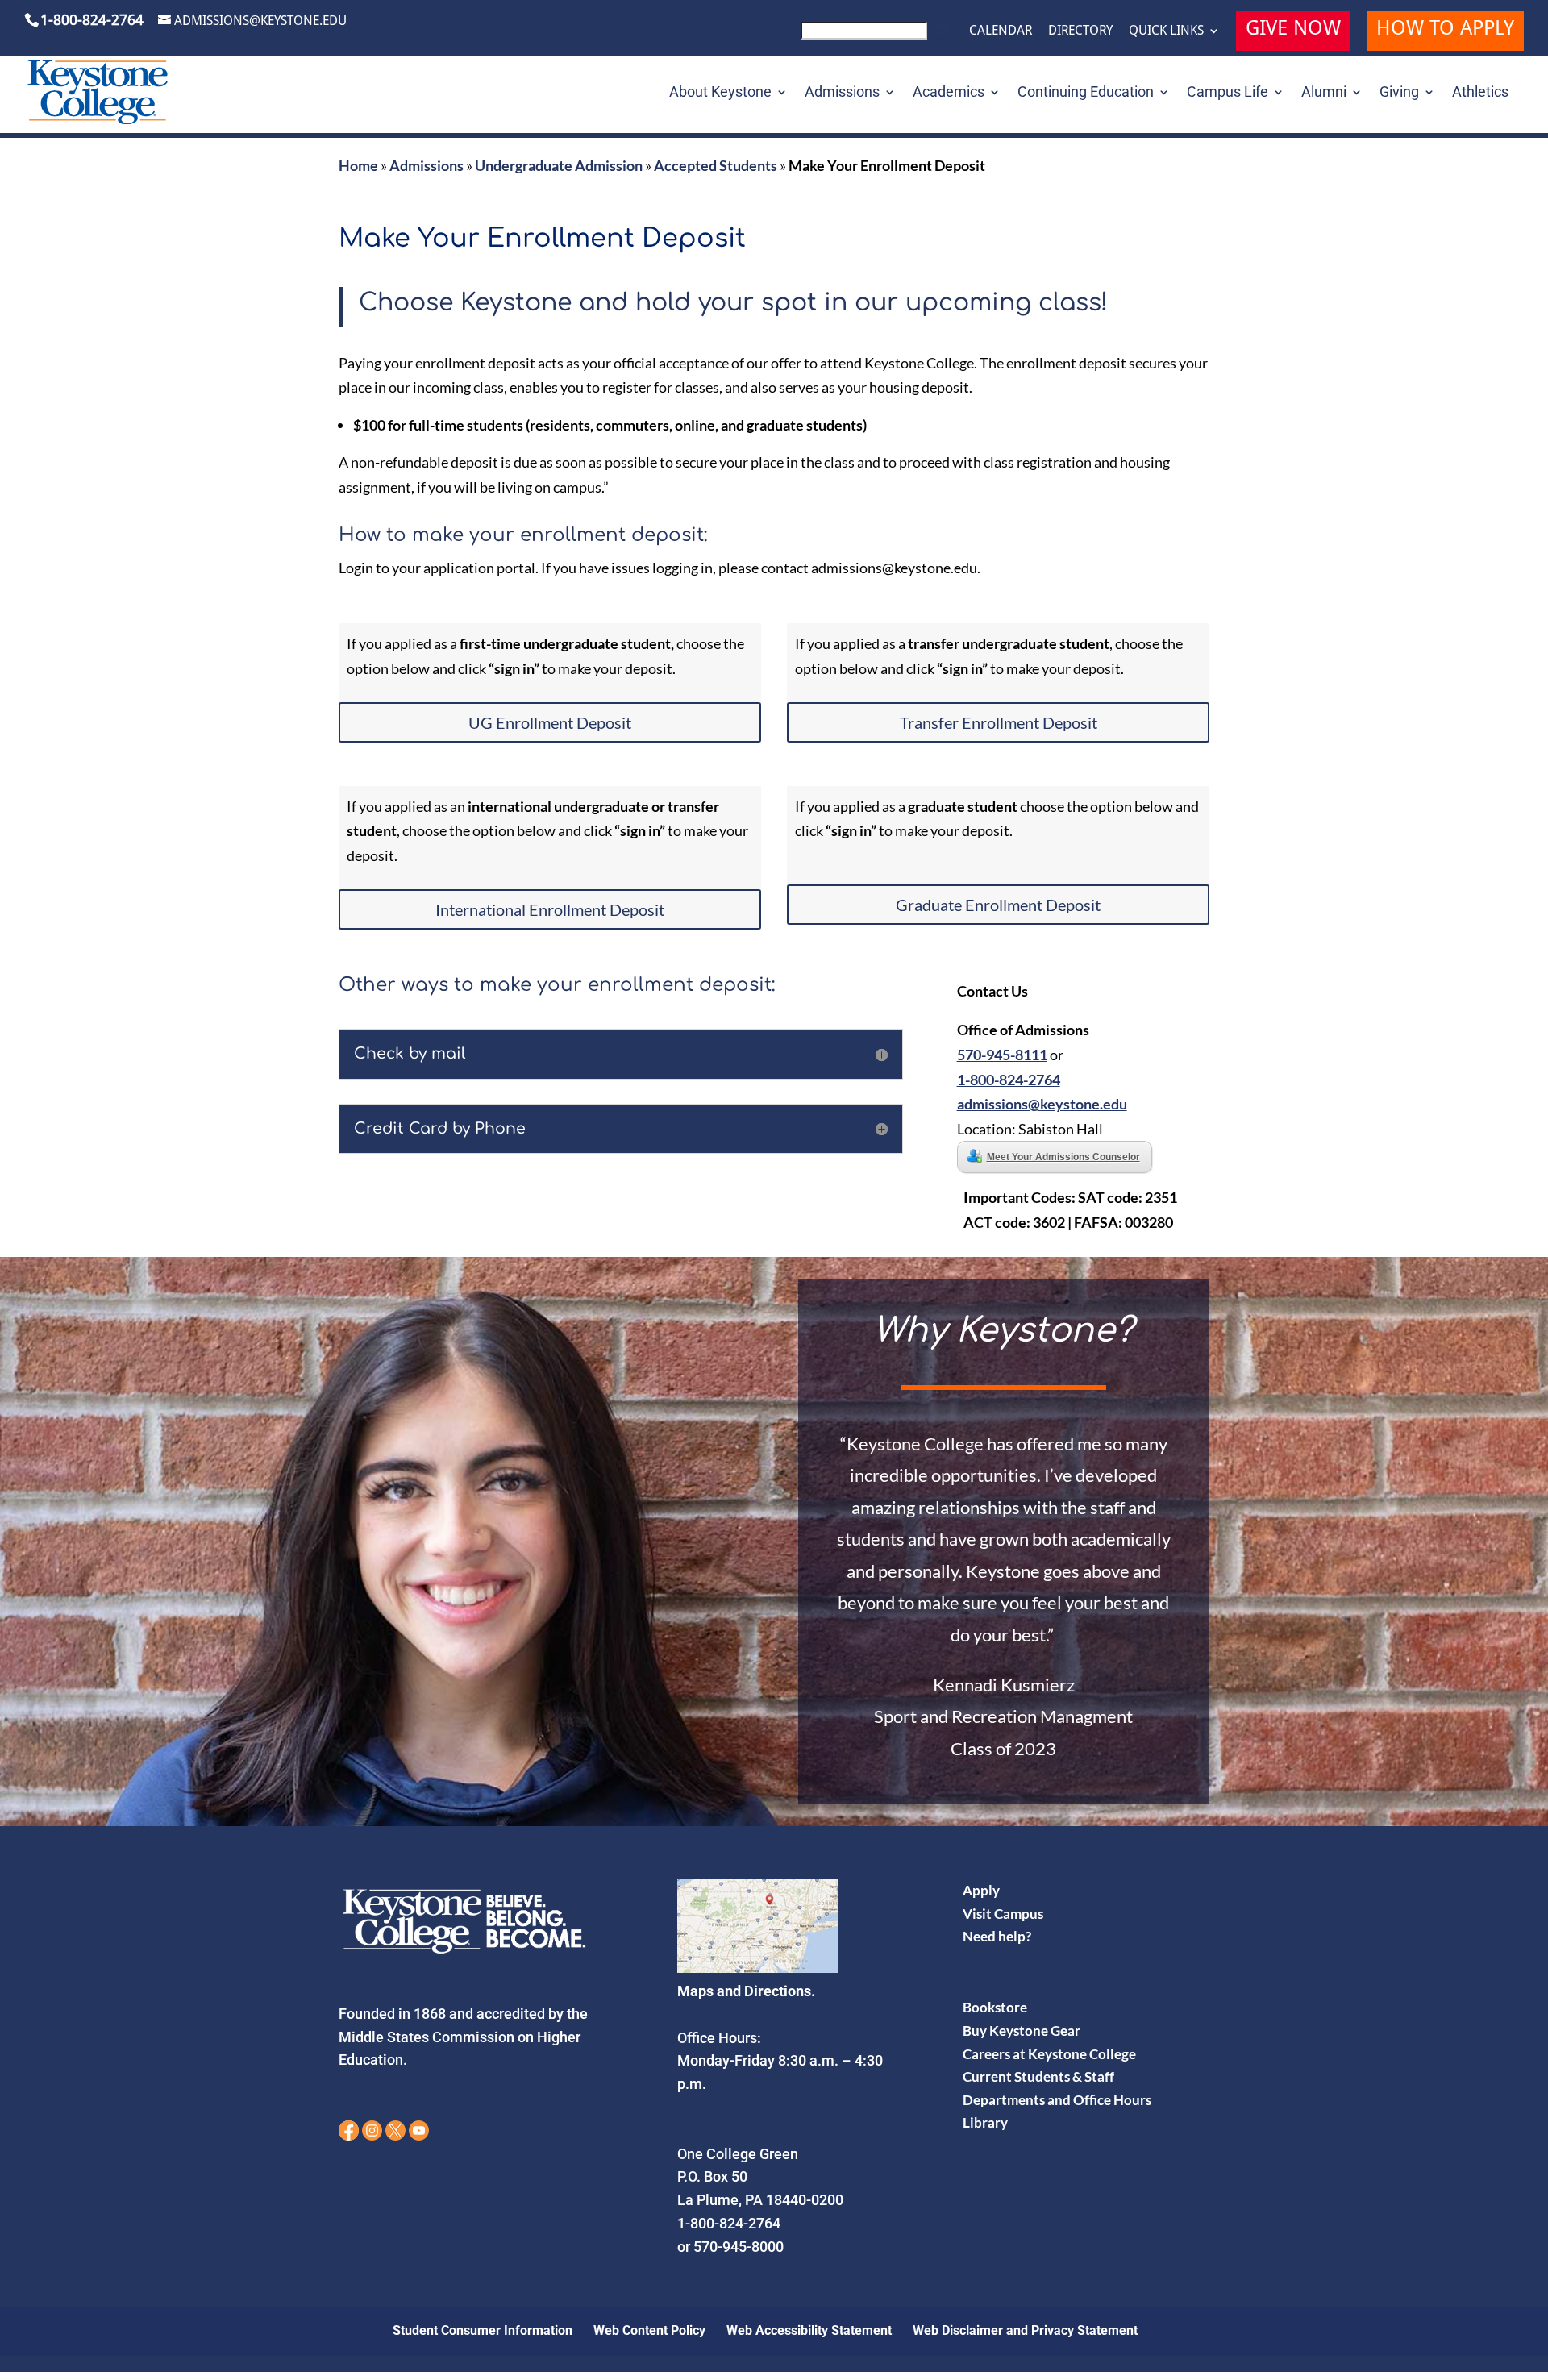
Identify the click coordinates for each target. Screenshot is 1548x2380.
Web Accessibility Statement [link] (809, 2330)
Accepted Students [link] (716, 165)
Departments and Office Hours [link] (1057, 2100)
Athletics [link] (1480, 93)
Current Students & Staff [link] (1038, 2076)
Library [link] (985, 2122)
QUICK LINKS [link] (1166, 31)
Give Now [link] (1293, 30)
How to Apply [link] (1445, 30)
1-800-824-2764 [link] (1009, 1080)
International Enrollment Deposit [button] (550, 909)
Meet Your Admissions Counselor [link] (1063, 1157)
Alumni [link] (1324, 93)
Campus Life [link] (1228, 93)
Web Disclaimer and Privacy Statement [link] (1025, 2330)
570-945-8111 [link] (1002, 1055)
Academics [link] (949, 93)
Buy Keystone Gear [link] (1022, 2030)
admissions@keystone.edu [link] (1042, 1104)
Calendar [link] (1001, 31)
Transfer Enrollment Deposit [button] (999, 722)
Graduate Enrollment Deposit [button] (998, 905)
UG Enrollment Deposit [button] (550, 722)
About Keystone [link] (720, 93)
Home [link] (358, 165)
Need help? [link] (997, 1936)
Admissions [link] (842, 93)
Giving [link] (1399, 93)
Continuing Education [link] (1086, 93)
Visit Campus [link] (1003, 1914)
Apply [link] (981, 1890)
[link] (877, 35)
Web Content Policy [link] (649, 2330)
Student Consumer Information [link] (483, 2330)
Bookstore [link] (995, 2007)
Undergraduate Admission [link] (559, 165)
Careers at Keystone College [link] (1049, 2054)
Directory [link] (1080, 31)
